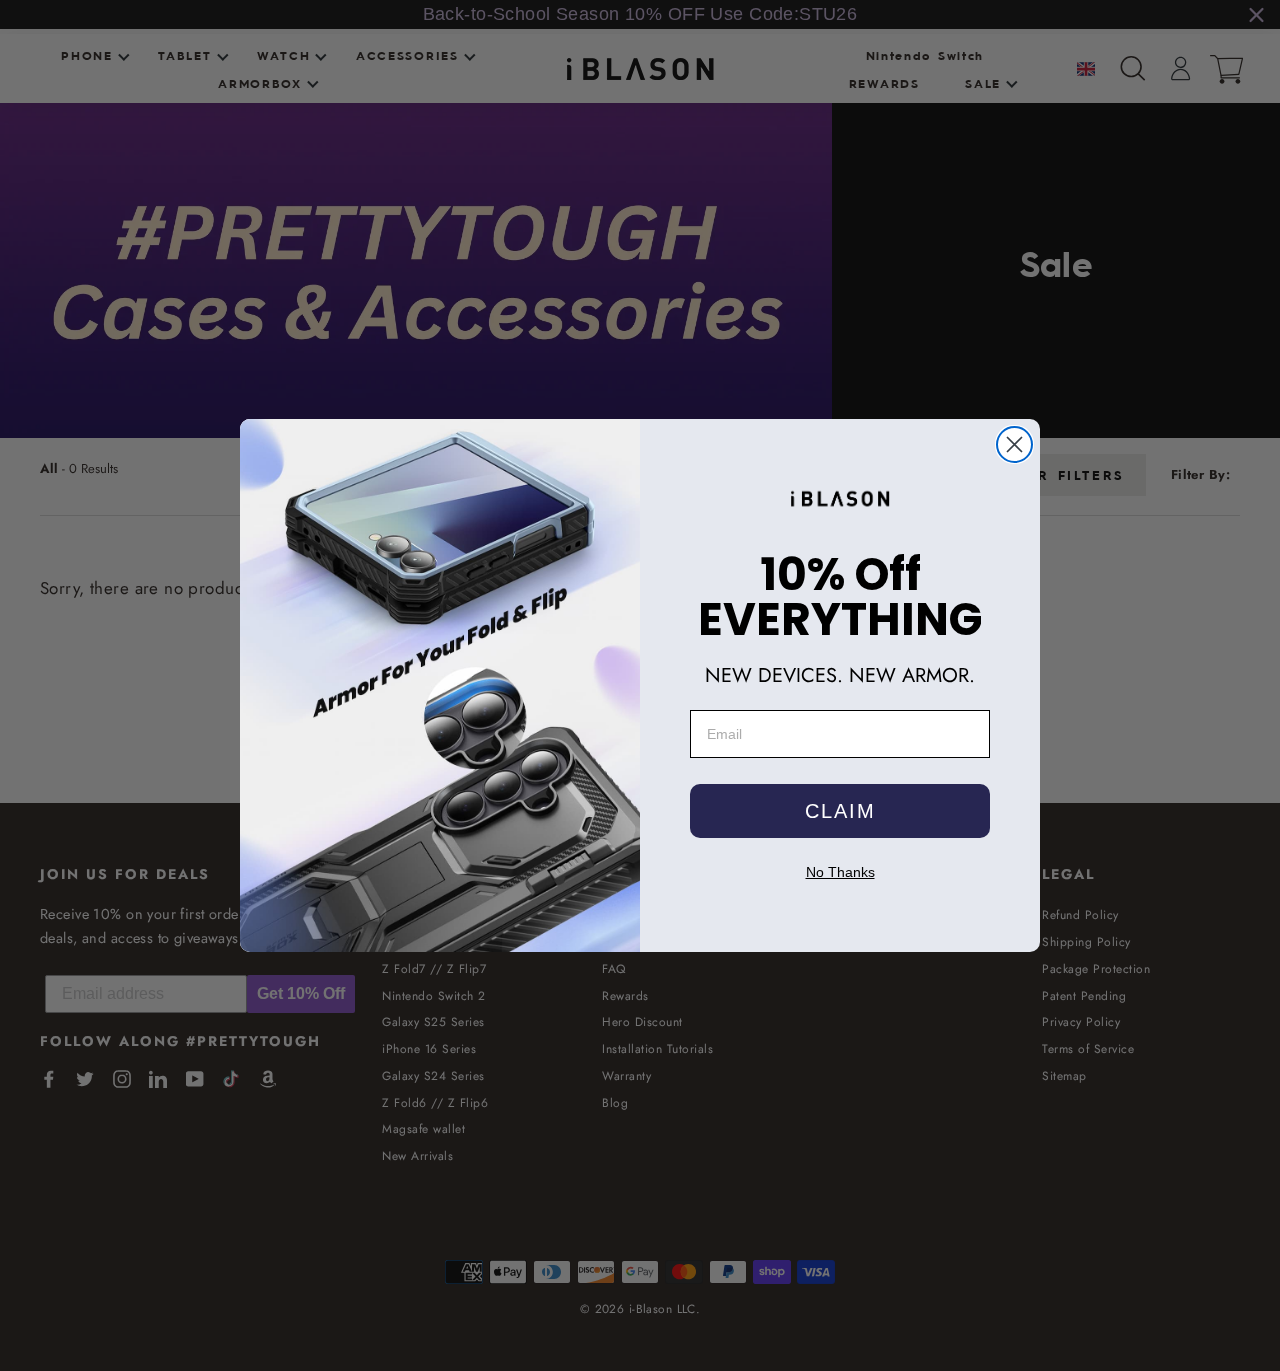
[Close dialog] (1014, 444)
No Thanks (840, 872)
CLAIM (840, 811)
